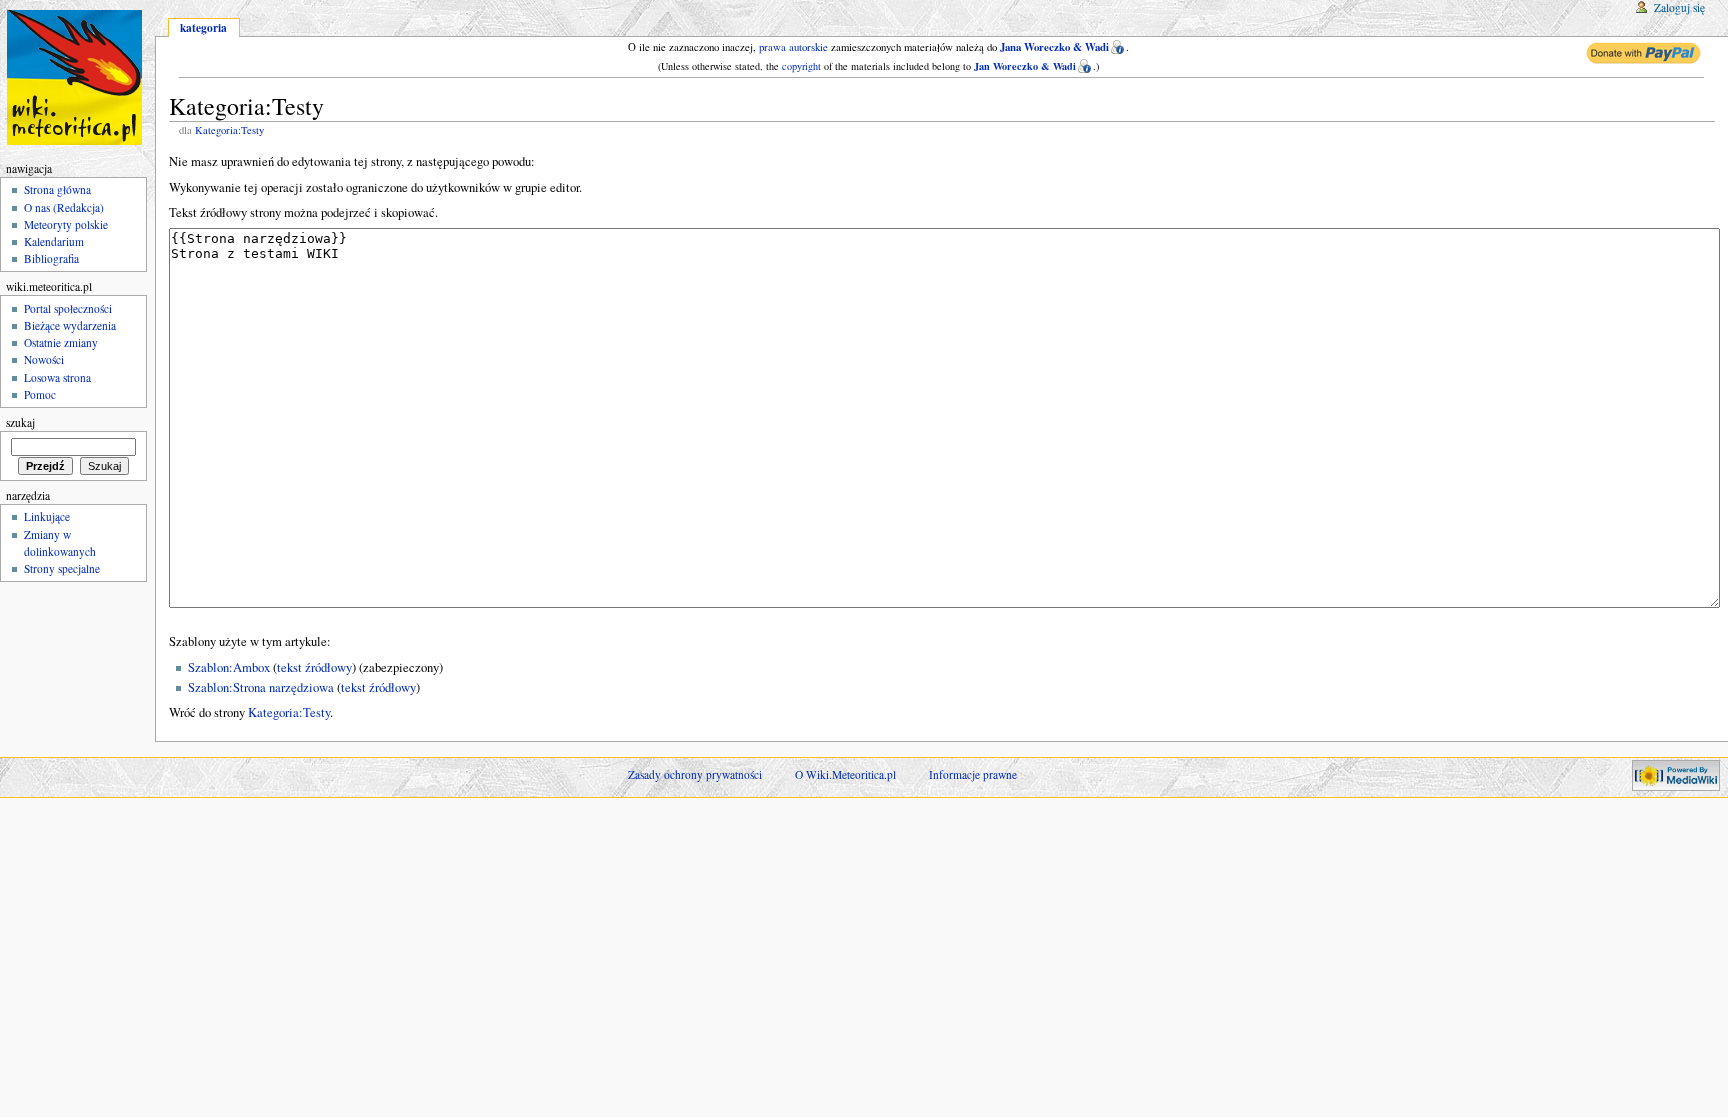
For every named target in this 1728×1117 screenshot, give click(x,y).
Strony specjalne (62, 568)
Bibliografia (51, 258)
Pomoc (40, 394)
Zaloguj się (1679, 7)
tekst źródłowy (314, 667)
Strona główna (57, 189)
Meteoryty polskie (66, 224)
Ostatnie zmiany (61, 342)
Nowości (44, 359)
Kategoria (203, 27)
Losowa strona (57, 377)
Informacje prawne (973, 774)
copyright (801, 66)
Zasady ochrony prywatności (695, 774)
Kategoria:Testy (229, 130)
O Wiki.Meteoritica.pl (845, 774)
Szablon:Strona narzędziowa (261, 687)
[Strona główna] (77, 77)
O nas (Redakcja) (64, 207)
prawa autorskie (793, 47)
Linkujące (47, 516)
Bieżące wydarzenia (70, 325)
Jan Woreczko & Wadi (1025, 66)
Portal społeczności (68, 308)
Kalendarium (54, 241)
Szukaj (20, 422)
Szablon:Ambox (229, 667)
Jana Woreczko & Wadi (1054, 47)
